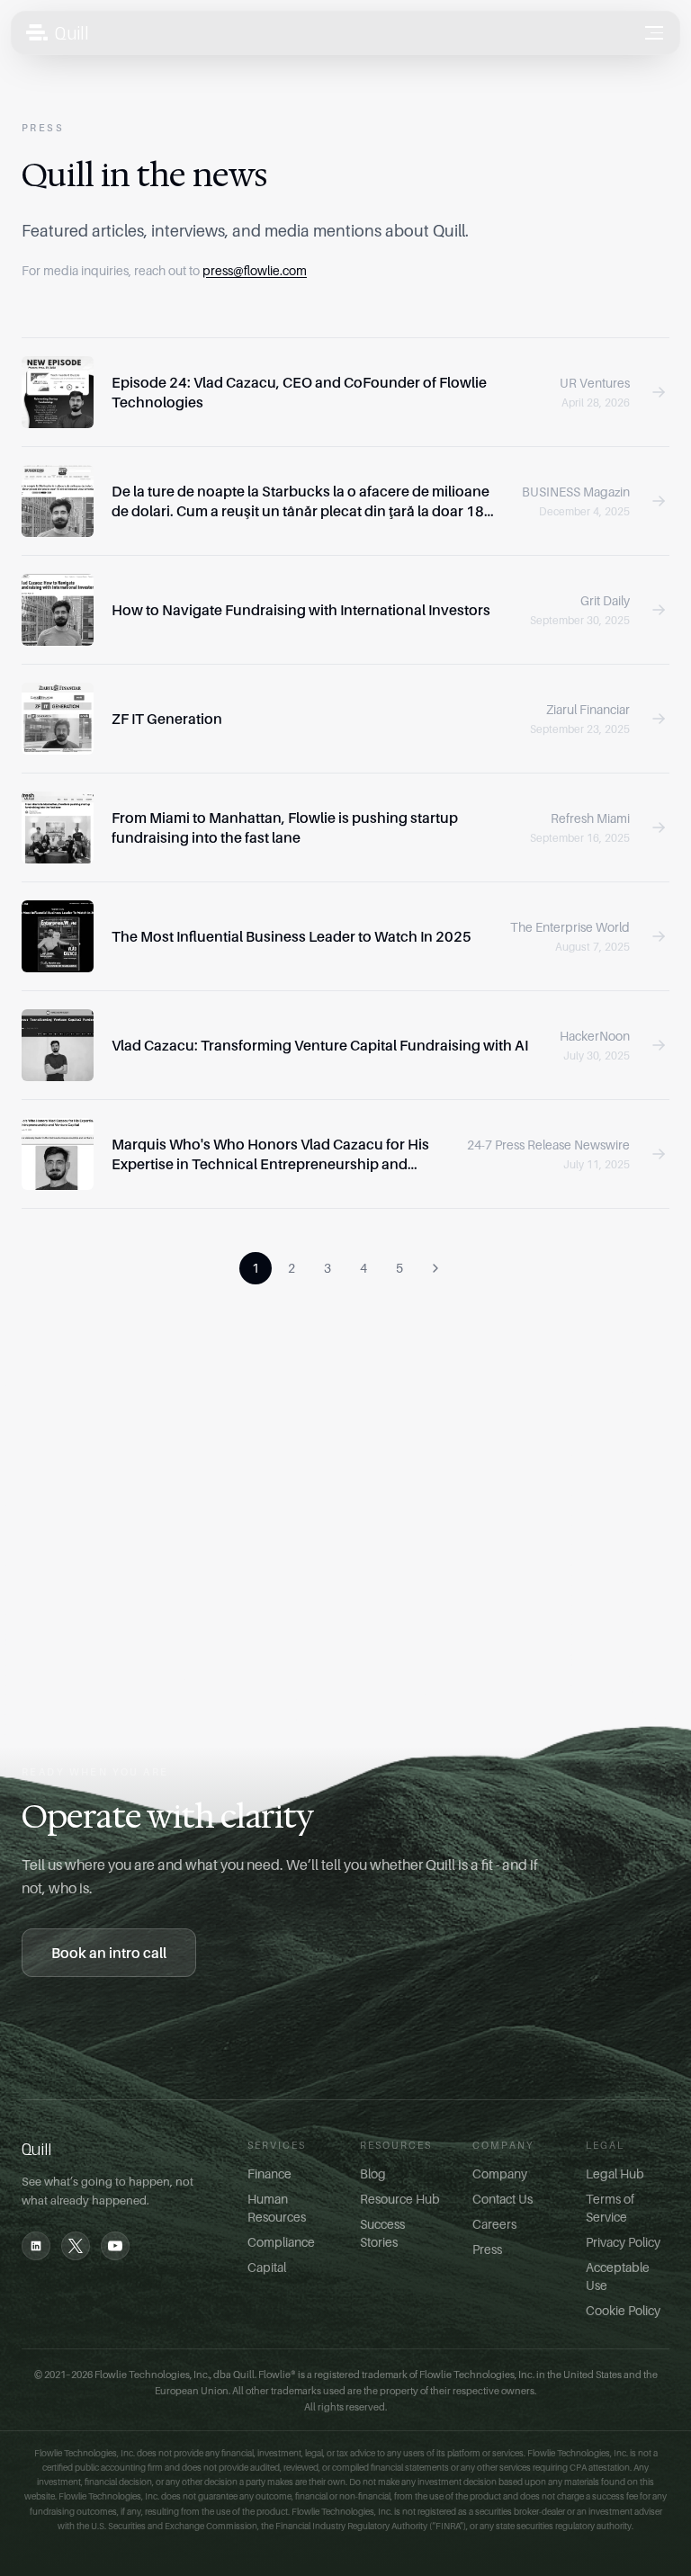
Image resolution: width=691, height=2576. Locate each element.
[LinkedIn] (36, 2246)
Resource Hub (400, 2199)
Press (487, 2249)
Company (500, 2173)
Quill (72, 32)
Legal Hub (615, 2173)
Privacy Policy (623, 2242)
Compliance (281, 2242)
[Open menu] (654, 33)
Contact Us (503, 2199)
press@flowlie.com (255, 270)
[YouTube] (115, 2246)
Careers (494, 2224)
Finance (269, 2173)
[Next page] (435, 1268)
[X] (76, 2246)
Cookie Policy (623, 2310)
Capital (267, 2267)
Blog (373, 2173)
